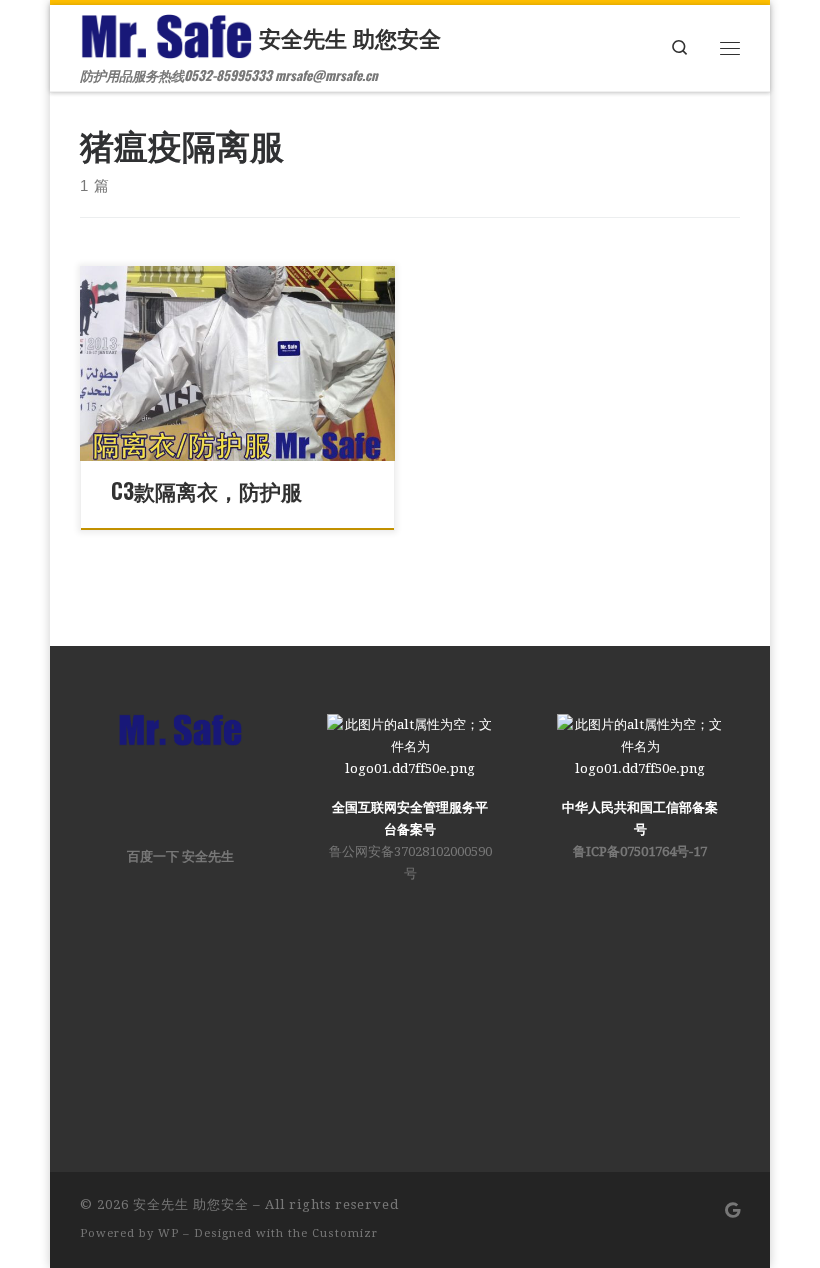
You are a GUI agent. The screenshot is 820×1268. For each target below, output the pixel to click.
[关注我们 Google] (732, 1211)
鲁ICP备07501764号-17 (640, 851)
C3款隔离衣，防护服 (206, 490)
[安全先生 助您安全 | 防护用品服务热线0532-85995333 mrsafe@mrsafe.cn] (166, 32)
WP (168, 1233)
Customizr (345, 1233)
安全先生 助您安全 (191, 1204)
